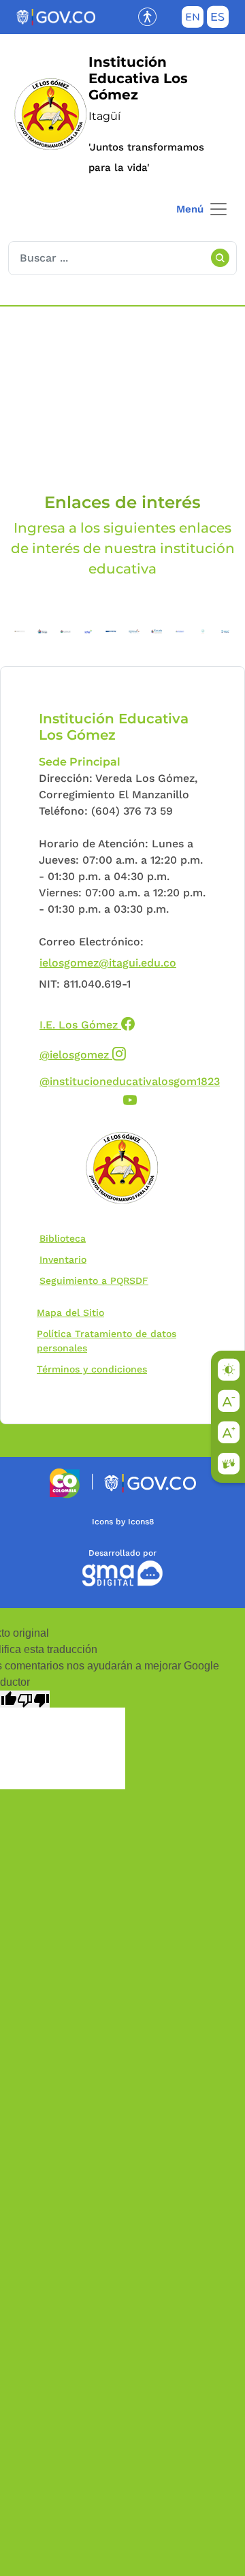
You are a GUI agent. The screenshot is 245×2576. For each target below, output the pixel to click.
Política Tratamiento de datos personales (115, 1341)
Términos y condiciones (92, 1369)
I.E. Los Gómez (87, 1023)
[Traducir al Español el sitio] (218, 20)
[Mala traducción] (33, 1699)
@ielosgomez (83, 1053)
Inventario (66, 1259)
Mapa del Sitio (70, 1313)
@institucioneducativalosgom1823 (130, 1089)
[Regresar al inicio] (122, 1169)
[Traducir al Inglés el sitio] (193, 20)
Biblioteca (66, 1238)
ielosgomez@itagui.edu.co (108, 963)
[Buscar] (220, 258)
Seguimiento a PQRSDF (97, 1280)
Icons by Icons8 (123, 1522)
